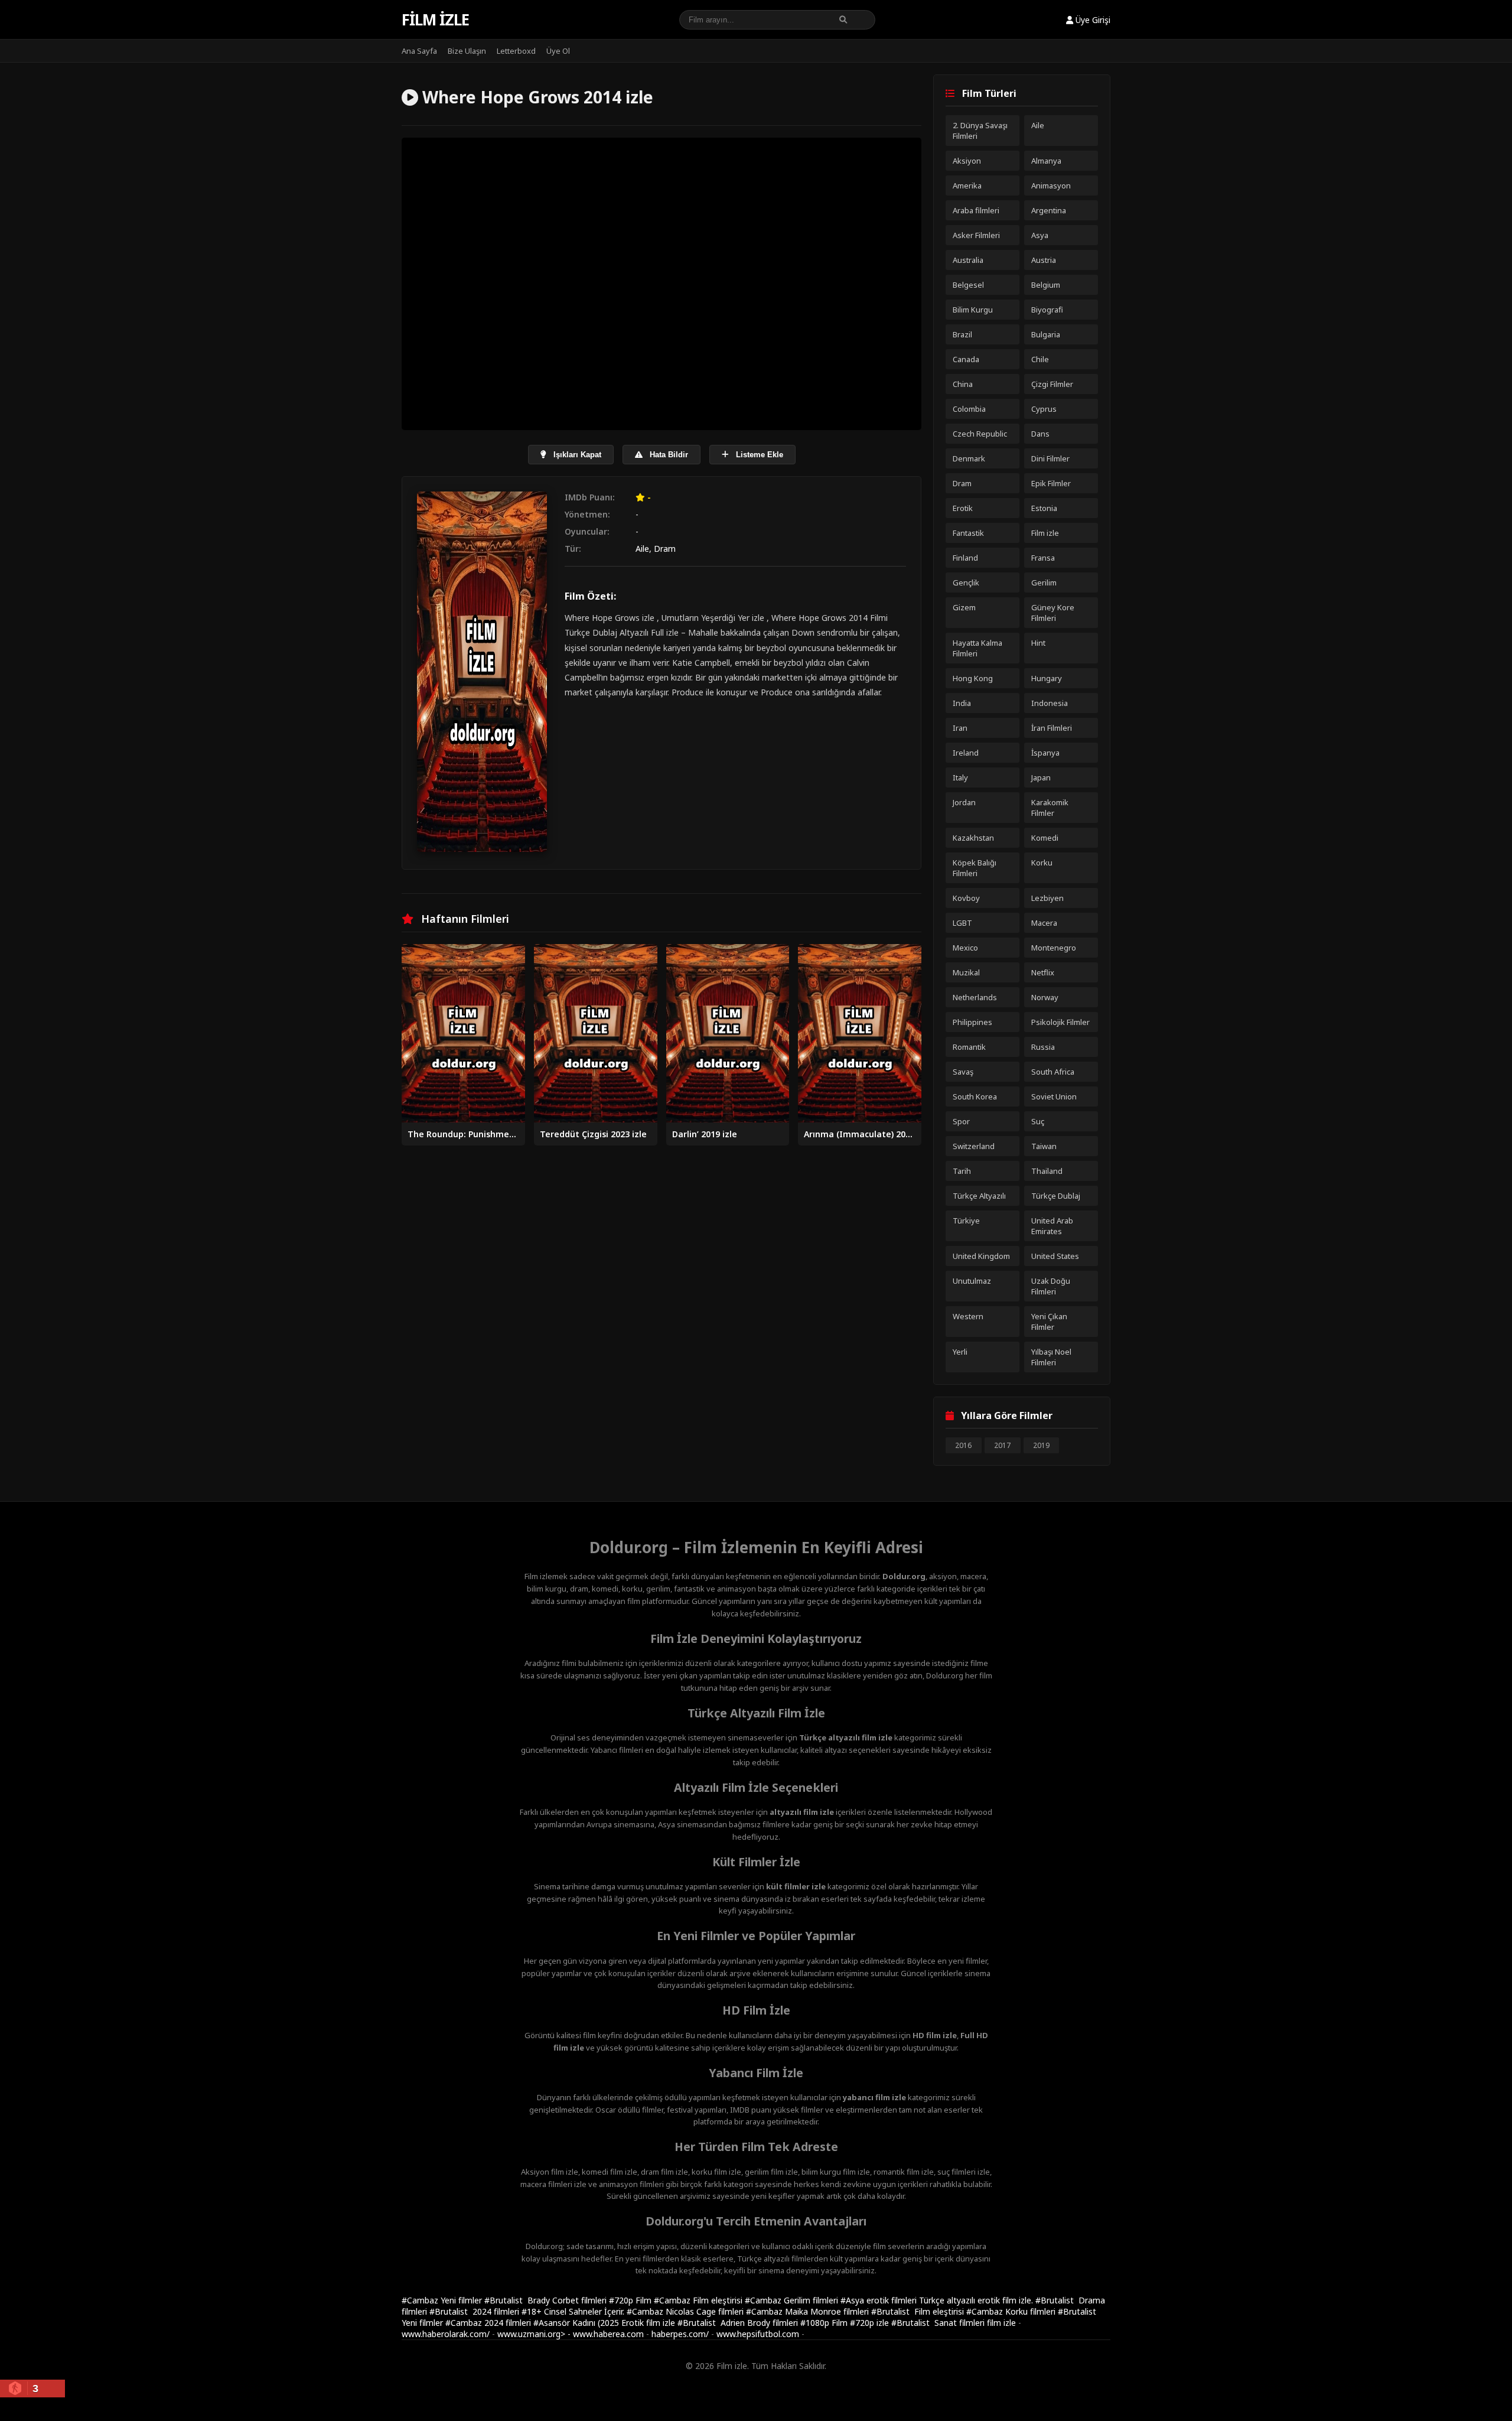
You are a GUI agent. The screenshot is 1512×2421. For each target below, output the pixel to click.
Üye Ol (558, 51)
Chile (1040, 359)
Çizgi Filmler (1052, 384)
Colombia (969, 409)
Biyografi (1047, 310)
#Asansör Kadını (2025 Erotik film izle (605, 2323)
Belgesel (968, 285)
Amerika (967, 186)
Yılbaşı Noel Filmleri (1051, 1357)
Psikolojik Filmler (1060, 1022)
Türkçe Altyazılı (979, 1196)
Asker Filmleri (976, 235)
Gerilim (1044, 583)
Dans (1040, 434)
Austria (1044, 260)
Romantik (969, 1047)
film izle (1001, 2323)
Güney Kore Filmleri (1053, 613)
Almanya (1046, 161)
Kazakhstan (973, 838)
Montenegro (1054, 948)
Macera (1044, 923)
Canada (966, 359)
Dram (665, 549)
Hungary (1047, 678)
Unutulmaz (972, 1281)
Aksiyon (967, 161)
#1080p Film (825, 2323)
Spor (961, 1121)
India (962, 703)
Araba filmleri (976, 210)
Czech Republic (980, 434)
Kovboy (966, 898)
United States (1055, 1256)
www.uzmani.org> (531, 2334)
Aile (642, 549)
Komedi (1045, 838)
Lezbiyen (1047, 898)
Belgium (1046, 285)
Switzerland (974, 1146)
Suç (1038, 1121)
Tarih (962, 1171)
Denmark (969, 458)
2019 (1041, 1445)
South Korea (975, 1096)
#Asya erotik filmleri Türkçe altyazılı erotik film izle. (938, 2300)
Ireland (966, 753)
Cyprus (1044, 409)
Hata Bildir (668, 455)
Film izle (435, 19)
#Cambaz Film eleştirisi (699, 2300)
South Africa (1053, 1072)
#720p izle (871, 2323)
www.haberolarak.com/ (446, 2334)
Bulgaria (1046, 334)
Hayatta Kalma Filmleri (977, 648)
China (963, 384)
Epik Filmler (1051, 483)
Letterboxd (516, 51)
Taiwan (1044, 1146)
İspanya (1045, 753)
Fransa (1043, 558)
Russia (1043, 1047)
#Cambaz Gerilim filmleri (793, 2300)
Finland (965, 558)
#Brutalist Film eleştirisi (919, 2311)
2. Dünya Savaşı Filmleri (980, 131)
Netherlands (975, 997)
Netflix (1043, 972)
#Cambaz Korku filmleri (1012, 2311)
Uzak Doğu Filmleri (1051, 1286)
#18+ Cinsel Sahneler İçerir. (574, 2311)
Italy (960, 777)
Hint (1038, 643)
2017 (1002, 1445)
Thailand (1047, 1171)
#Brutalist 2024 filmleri (475, 2311)
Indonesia (1050, 703)
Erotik (963, 508)
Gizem (964, 607)
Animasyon (1051, 186)
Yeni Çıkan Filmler (1049, 1322)
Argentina (1049, 210)
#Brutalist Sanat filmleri (939, 2323)
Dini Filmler (1050, 458)
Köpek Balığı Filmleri (975, 868)
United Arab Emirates (1052, 1226)
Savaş (963, 1072)
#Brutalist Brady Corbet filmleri (547, 2300)
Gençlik (966, 583)
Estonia (1044, 508)
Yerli (960, 1352)
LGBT (962, 923)
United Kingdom (981, 1256)
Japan (1041, 777)
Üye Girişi (1092, 20)
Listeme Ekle (758, 455)
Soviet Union (1054, 1096)
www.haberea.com (608, 2334)
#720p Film (631, 2300)
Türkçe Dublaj (1056, 1196)
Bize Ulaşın (467, 51)
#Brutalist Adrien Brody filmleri (739, 2323)
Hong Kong (973, 678)
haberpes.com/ (680, 2334)
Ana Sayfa (419, 51)
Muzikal (966, 972)
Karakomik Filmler (1050, 808)
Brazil (962, 334)
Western (968, 1316)
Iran (960, 728)
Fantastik (968, 533)
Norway (1045, 997)
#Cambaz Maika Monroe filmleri (809, 2311)
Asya (1040, 235)
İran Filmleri (1052, 728)
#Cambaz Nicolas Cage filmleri (686, 2311)
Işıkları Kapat (576, 455)
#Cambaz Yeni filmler (443, 2300)
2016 (963, 1445)
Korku (1042, 863)
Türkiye (966, 1221)
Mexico (965, 948)
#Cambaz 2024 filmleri (489, 2323)
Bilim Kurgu (973, 310)
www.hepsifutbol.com (758, 2334)
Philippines (972, 1022)
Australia (968, 260)
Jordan (964, 802)
